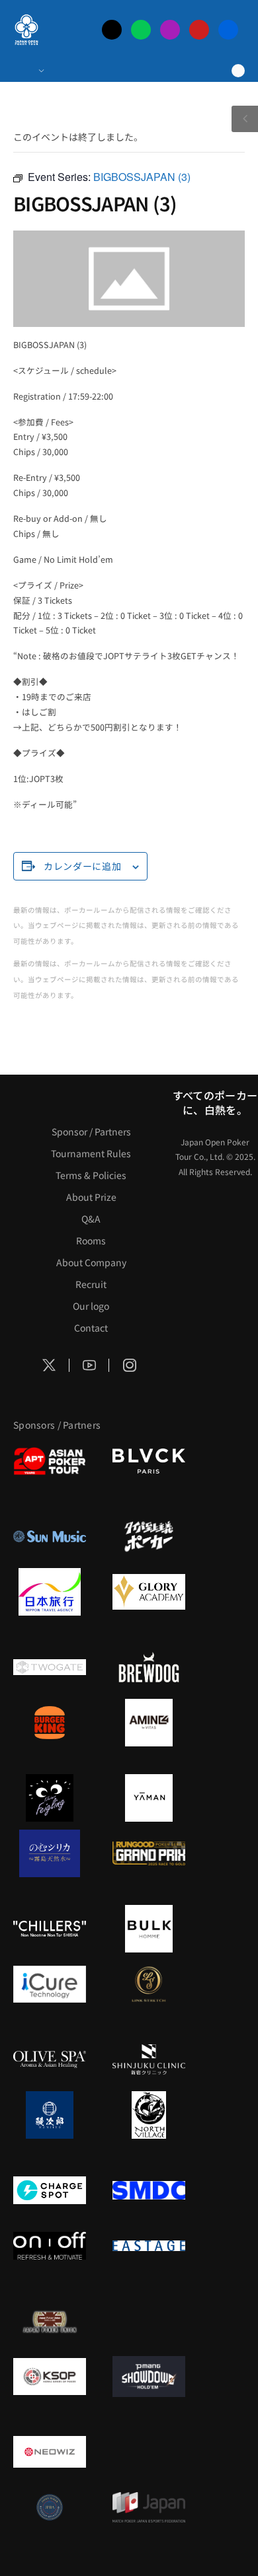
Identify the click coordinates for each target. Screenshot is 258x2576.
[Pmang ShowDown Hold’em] (149, 2377)
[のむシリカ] (50, 1853)
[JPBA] (50, 2507)
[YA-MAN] (149, 1798)
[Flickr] (228, 30)
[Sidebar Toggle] (245, 119)
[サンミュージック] (50, 1536)
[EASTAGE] (149, 2246)
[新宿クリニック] (149, 2059)
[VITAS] (149, 1723)
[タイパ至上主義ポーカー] (149, 1536)
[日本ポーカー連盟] (50, 2321)
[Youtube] (199, 30)
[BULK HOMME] (149, 1929)
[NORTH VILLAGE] (149, 2115)
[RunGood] (149, 1853)
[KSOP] (50, 2377)
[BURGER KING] (50, 1723)
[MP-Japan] (149, 2507)
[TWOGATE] (50, 1667)
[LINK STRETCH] (149, 1984)
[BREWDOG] (149, 1667)
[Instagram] (170, 30)
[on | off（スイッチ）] (50, 2246)
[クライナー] (50, 1798)
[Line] (141, 30)
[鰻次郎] (50, 2115)
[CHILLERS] (50, 1929)
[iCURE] (50, 1984)
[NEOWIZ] (50, 2452)
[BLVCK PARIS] (149, 1461)
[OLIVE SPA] (50, 2059)
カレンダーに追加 (83, 866)
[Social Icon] (49, 1365)
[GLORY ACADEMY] (149, 1592)
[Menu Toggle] (28, 71)
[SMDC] (149, 2190)
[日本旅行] (50, 1592)
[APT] (50, 1461)
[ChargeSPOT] (50, 2190)
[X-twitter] (112, 30)
